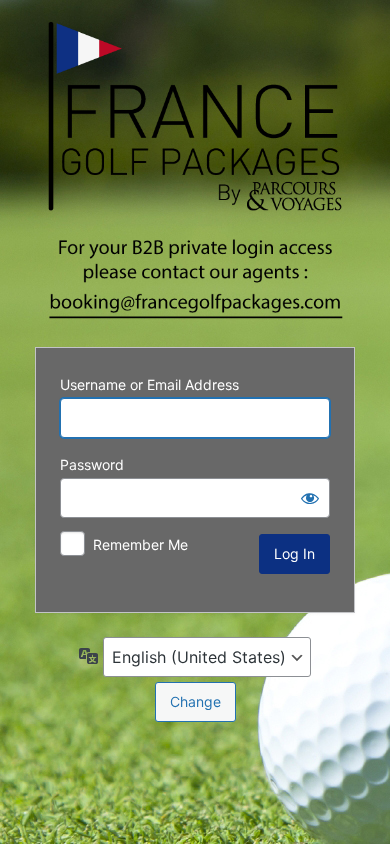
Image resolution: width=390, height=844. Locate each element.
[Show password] (310, 498)
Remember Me (140, 544)
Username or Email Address (149, 384)
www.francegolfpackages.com (195, 171)
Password (92, 464)
